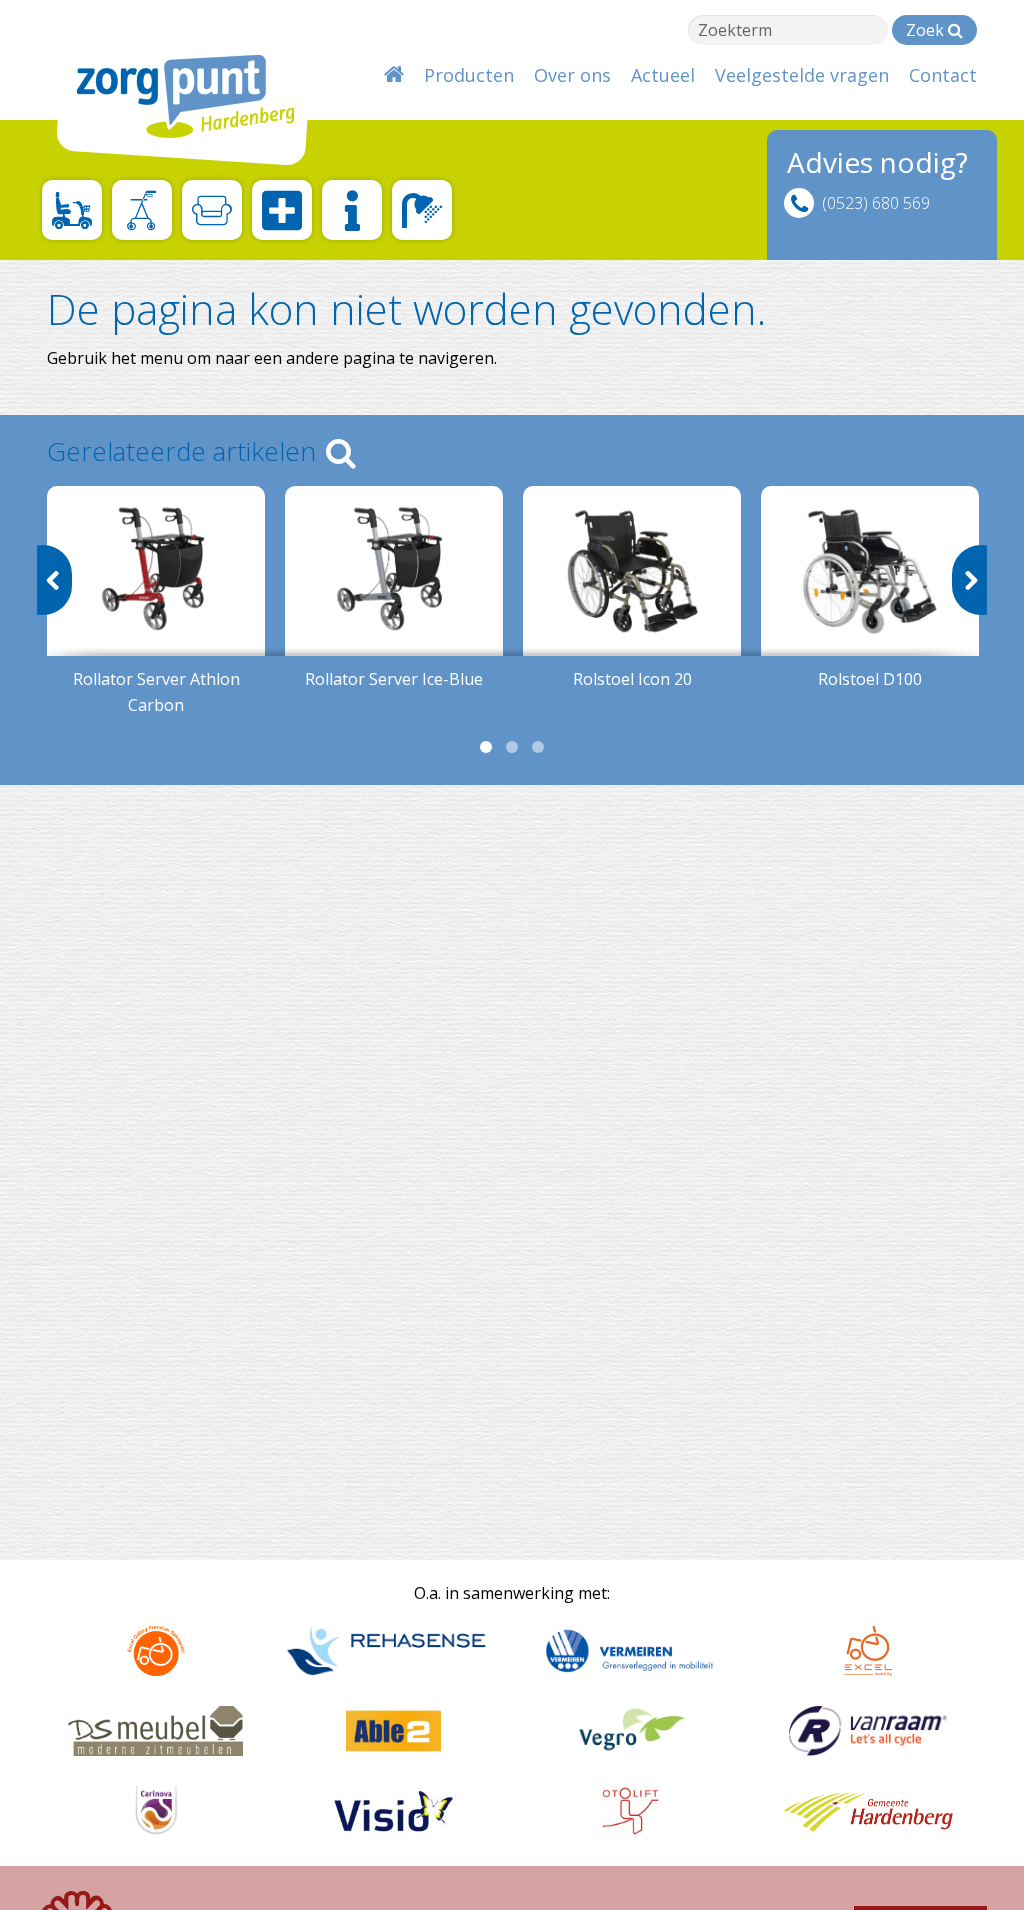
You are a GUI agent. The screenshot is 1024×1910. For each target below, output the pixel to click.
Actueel (663, 75)
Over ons (572, 75)
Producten (469, 75)
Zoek (927, 30)
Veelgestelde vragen (802, 75)
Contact (943, 75)
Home (394, 75)
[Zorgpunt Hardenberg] (172, 87)
